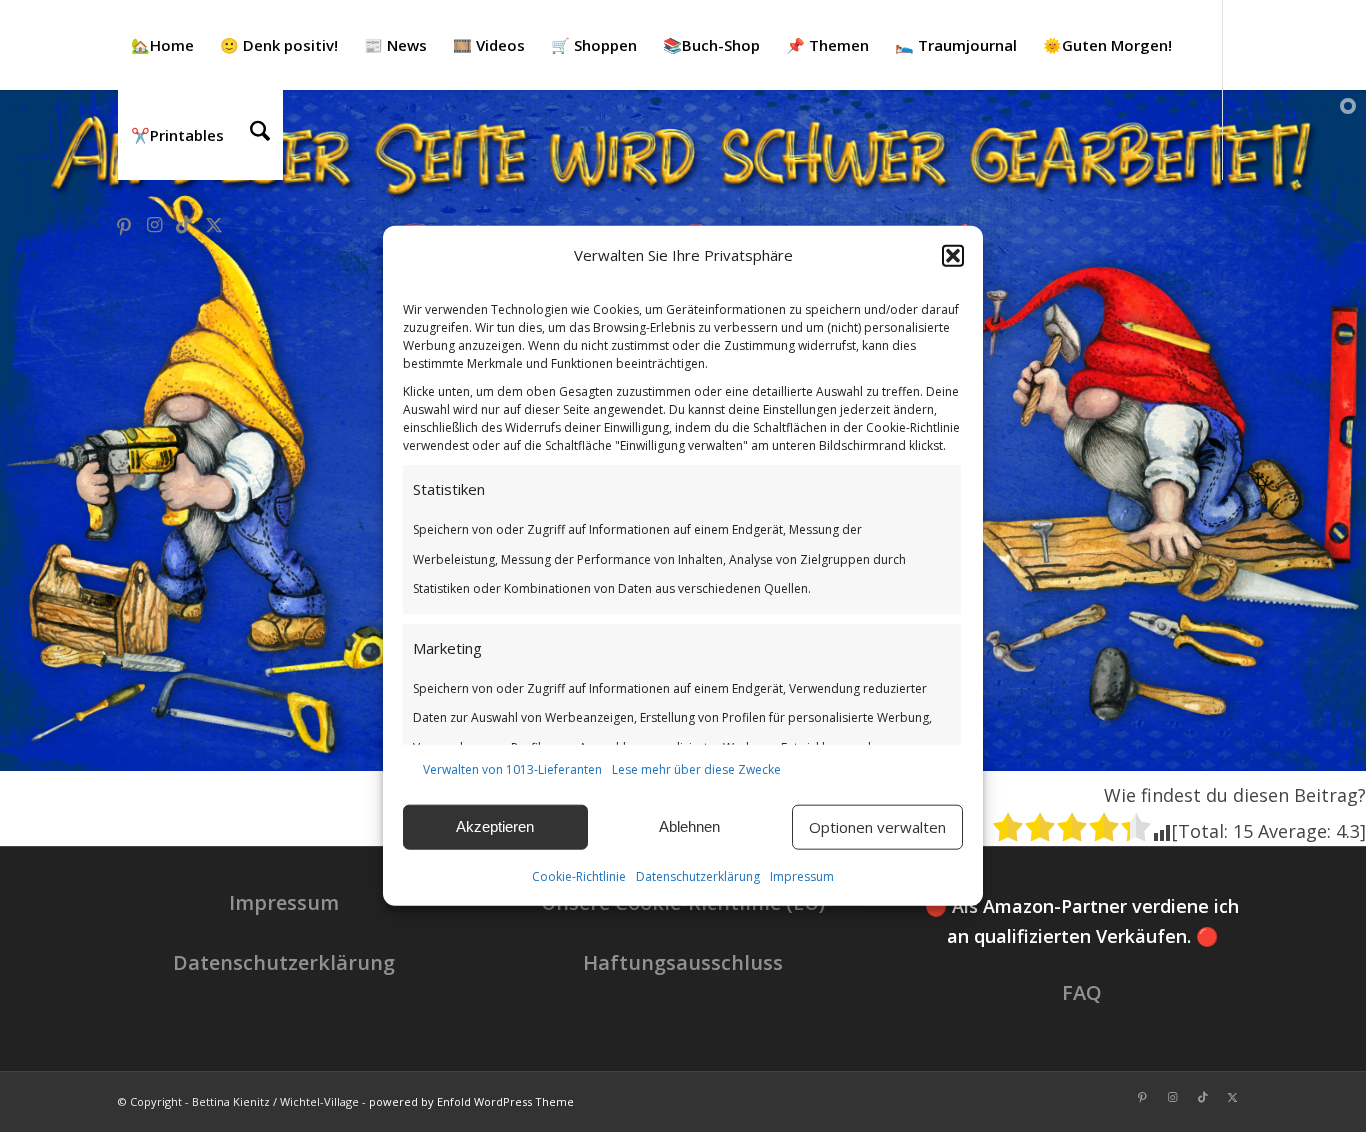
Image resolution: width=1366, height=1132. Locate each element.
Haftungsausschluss (683, 962)
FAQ (1082, 992)
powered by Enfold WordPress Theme (471, 1101)
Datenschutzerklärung (698, 876)
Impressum (802, 876)
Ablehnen (689, 826)
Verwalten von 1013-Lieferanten (512, 769)
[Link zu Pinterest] (124, 224)
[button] (953, 256)
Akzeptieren (495, 826)
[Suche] (260, 135)
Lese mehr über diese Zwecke (696, 769)
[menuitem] (162, 45)
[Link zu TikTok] (184, 224)
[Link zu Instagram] (154, 224)
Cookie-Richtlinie (579, 876)
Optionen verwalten (877, 827)
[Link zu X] (214, 224)
